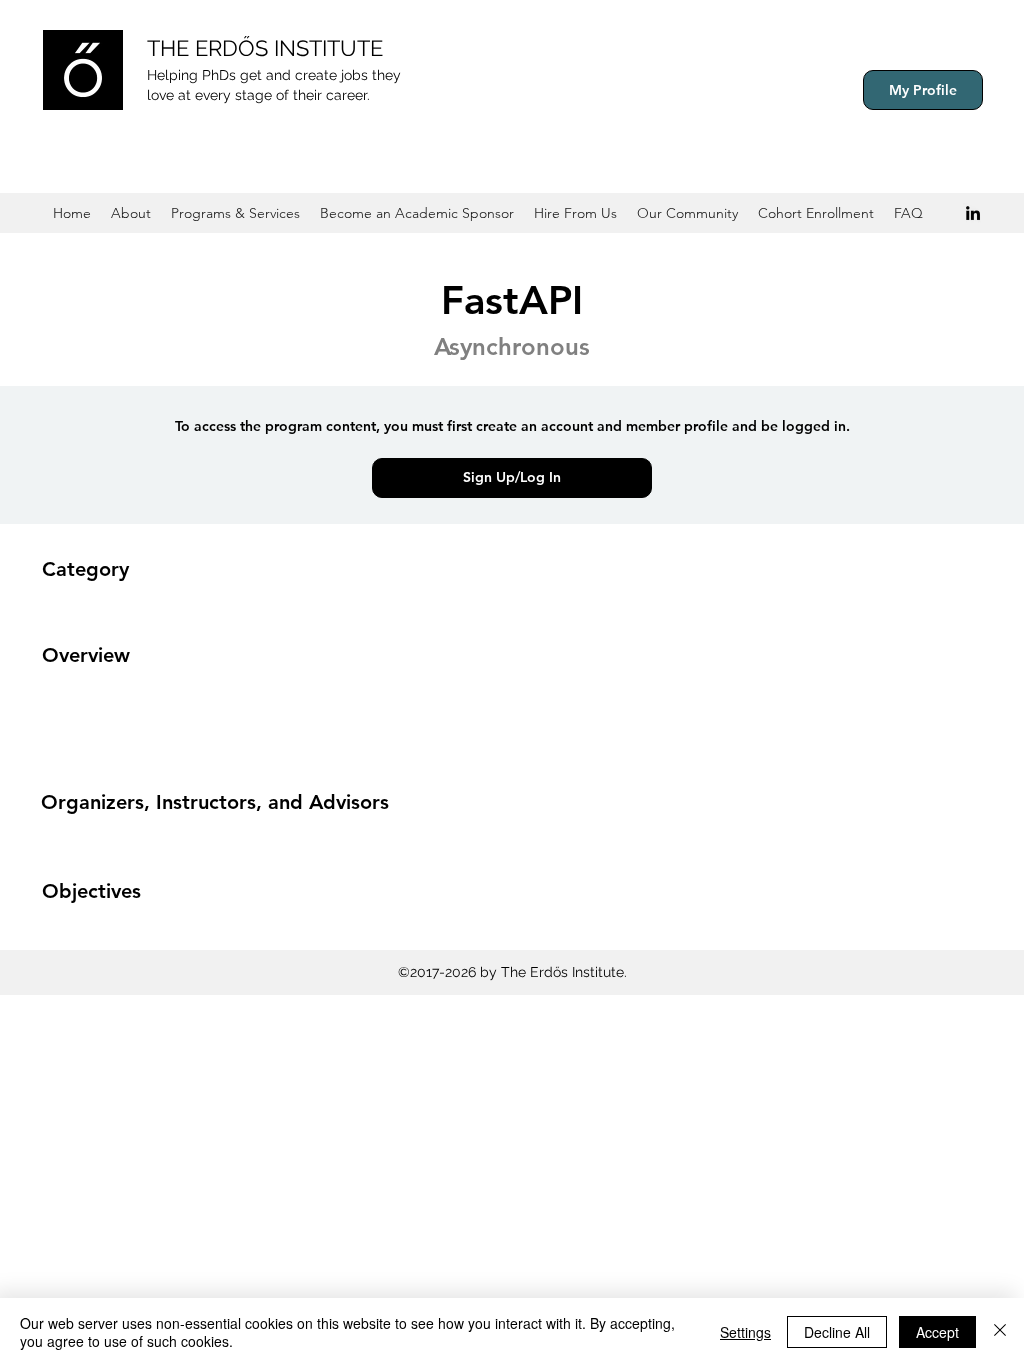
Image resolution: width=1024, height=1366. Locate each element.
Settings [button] (745, 1332)
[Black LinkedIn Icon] (973, 213)
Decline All (837, 1332)
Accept (937, 1332)
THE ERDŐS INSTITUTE (265, 48)
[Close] (1000, 1332)
